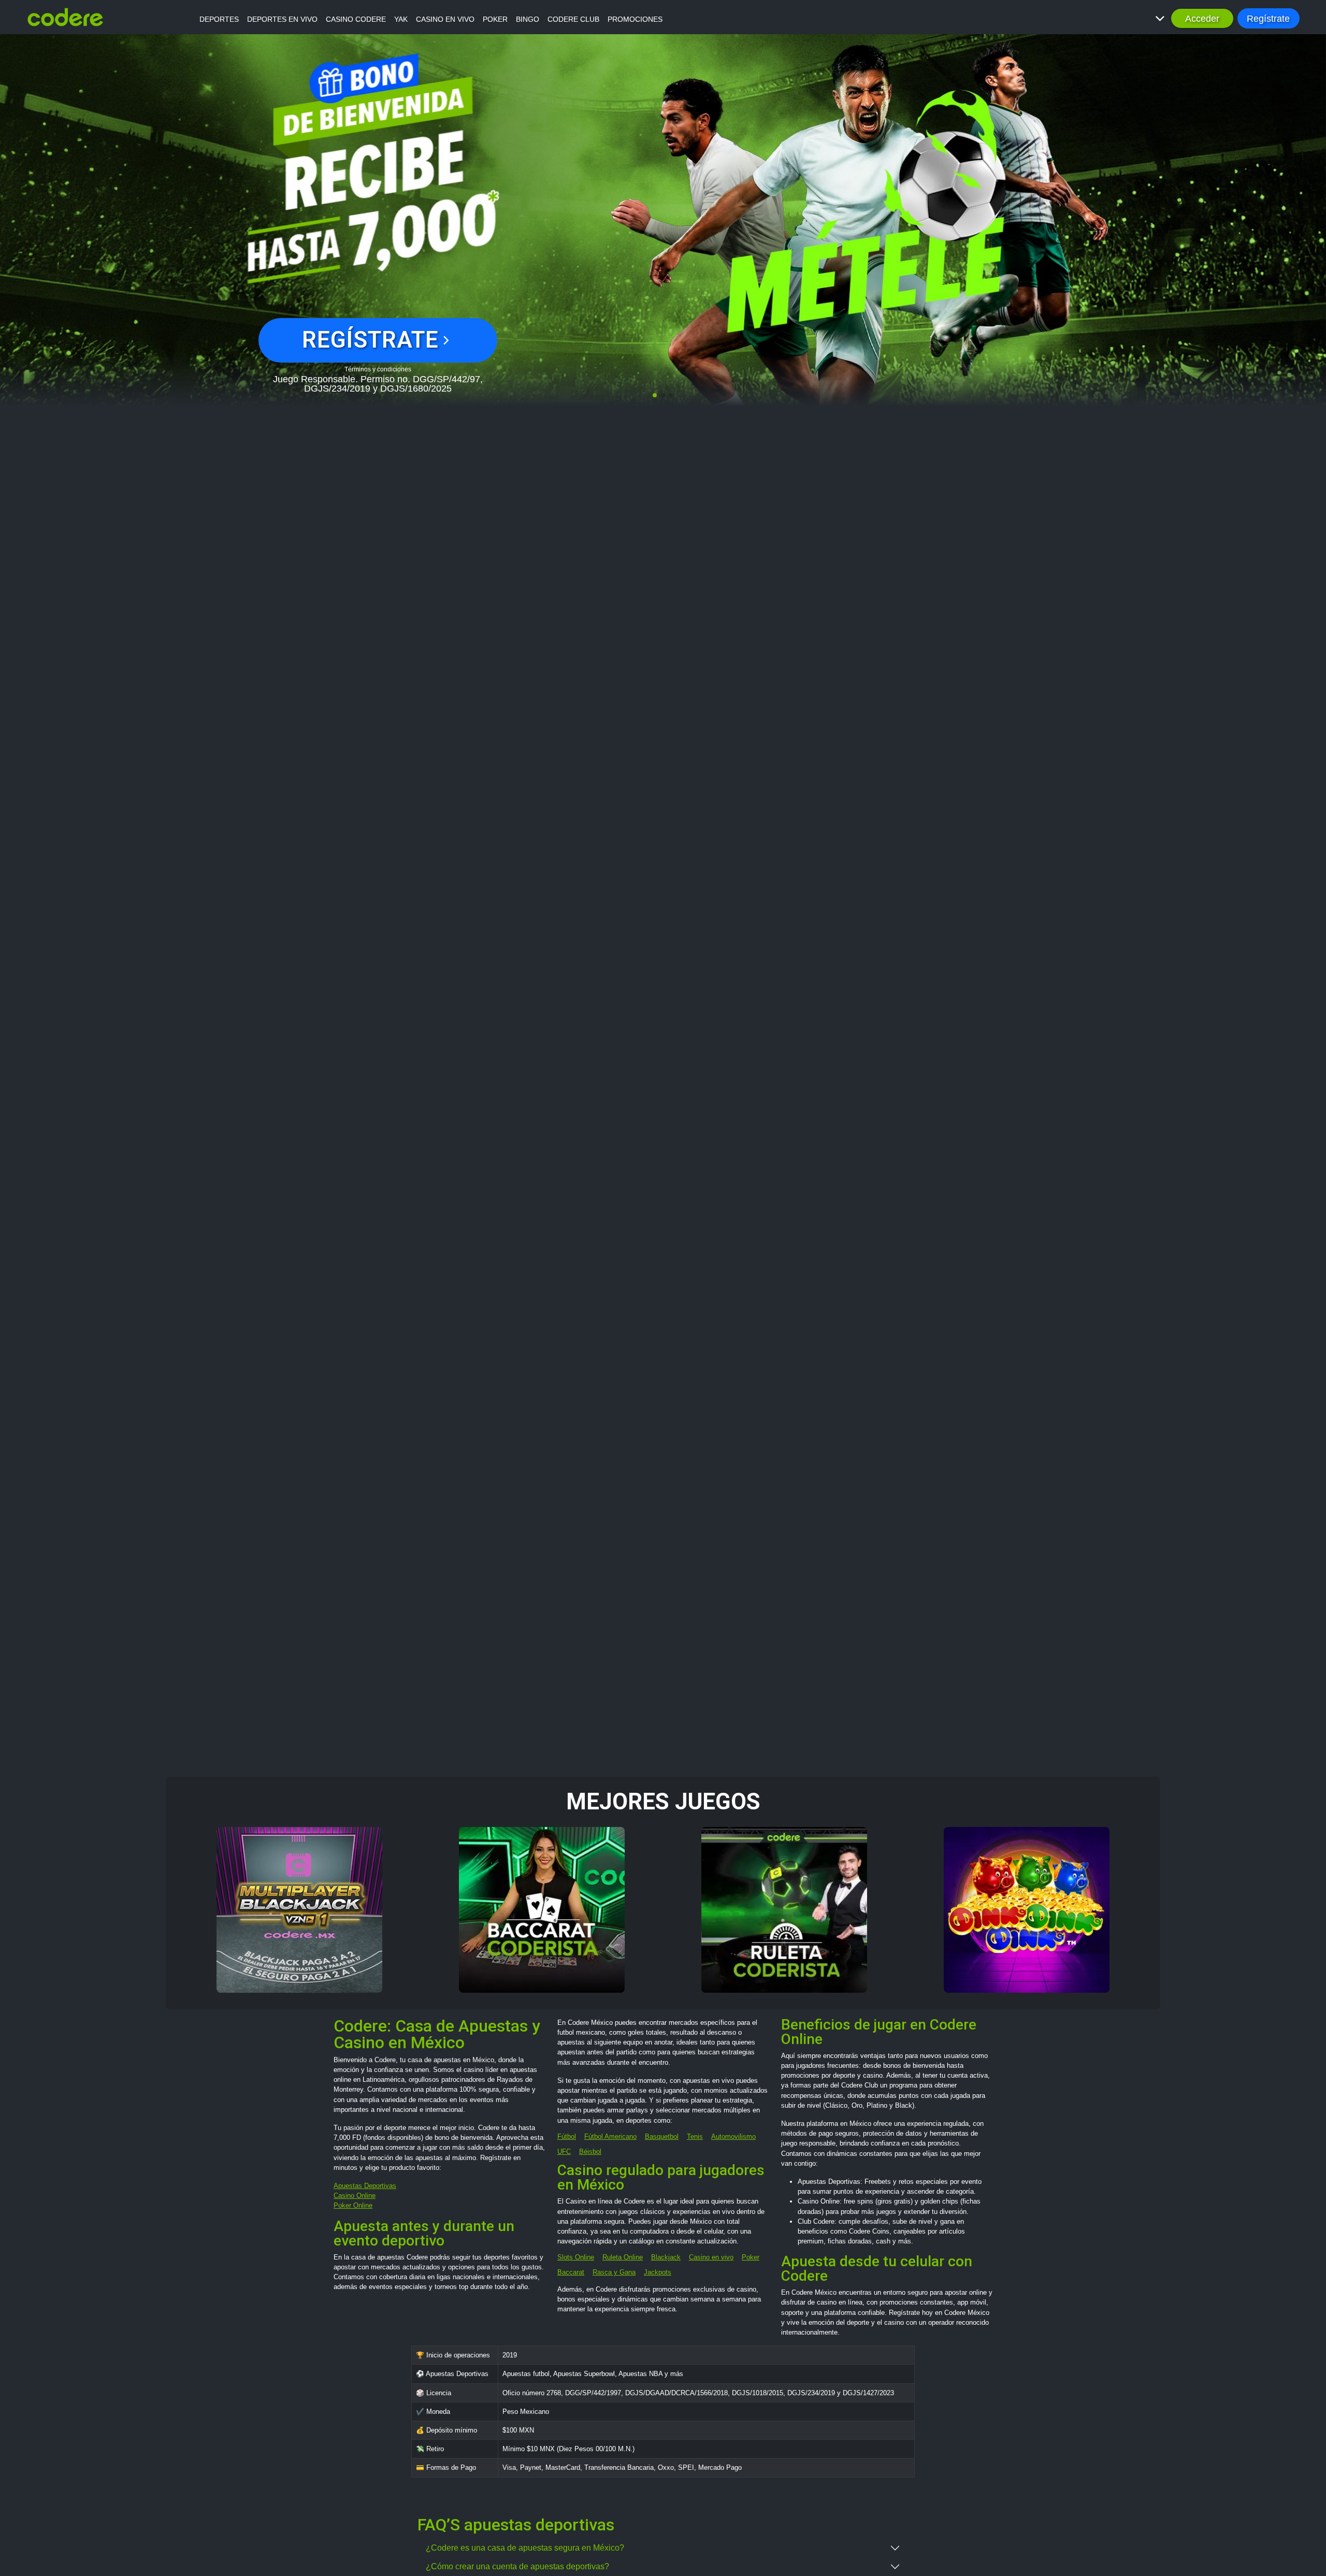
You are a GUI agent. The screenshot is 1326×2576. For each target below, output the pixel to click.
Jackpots (658, 2272)
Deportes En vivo (282, 19)
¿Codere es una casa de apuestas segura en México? (525, 2548)
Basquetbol (662, 2136)
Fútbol (567, 2136)
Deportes (219, 19)
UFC (564, 2152)
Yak (401, 19)
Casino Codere (356, 19)
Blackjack (666, 2257)
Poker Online (353, 2205)
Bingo (528, 19)
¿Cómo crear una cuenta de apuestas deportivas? (517, 2566)
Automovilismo (733, 2136)
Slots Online (576, 2257)
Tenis (695, 2136)
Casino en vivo (711, 2257)
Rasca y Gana (614, 2272)
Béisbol (590, 2152)
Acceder (1202, 18)
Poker (495, 19)
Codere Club (573, 19)
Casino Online (355, 2196)
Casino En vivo (445, 19)
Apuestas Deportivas (365, 2186)
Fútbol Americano (610, 2136)
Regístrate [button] (1268, 18)
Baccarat (571, 2272)
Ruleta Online (623, 2257)
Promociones (635, 19)
